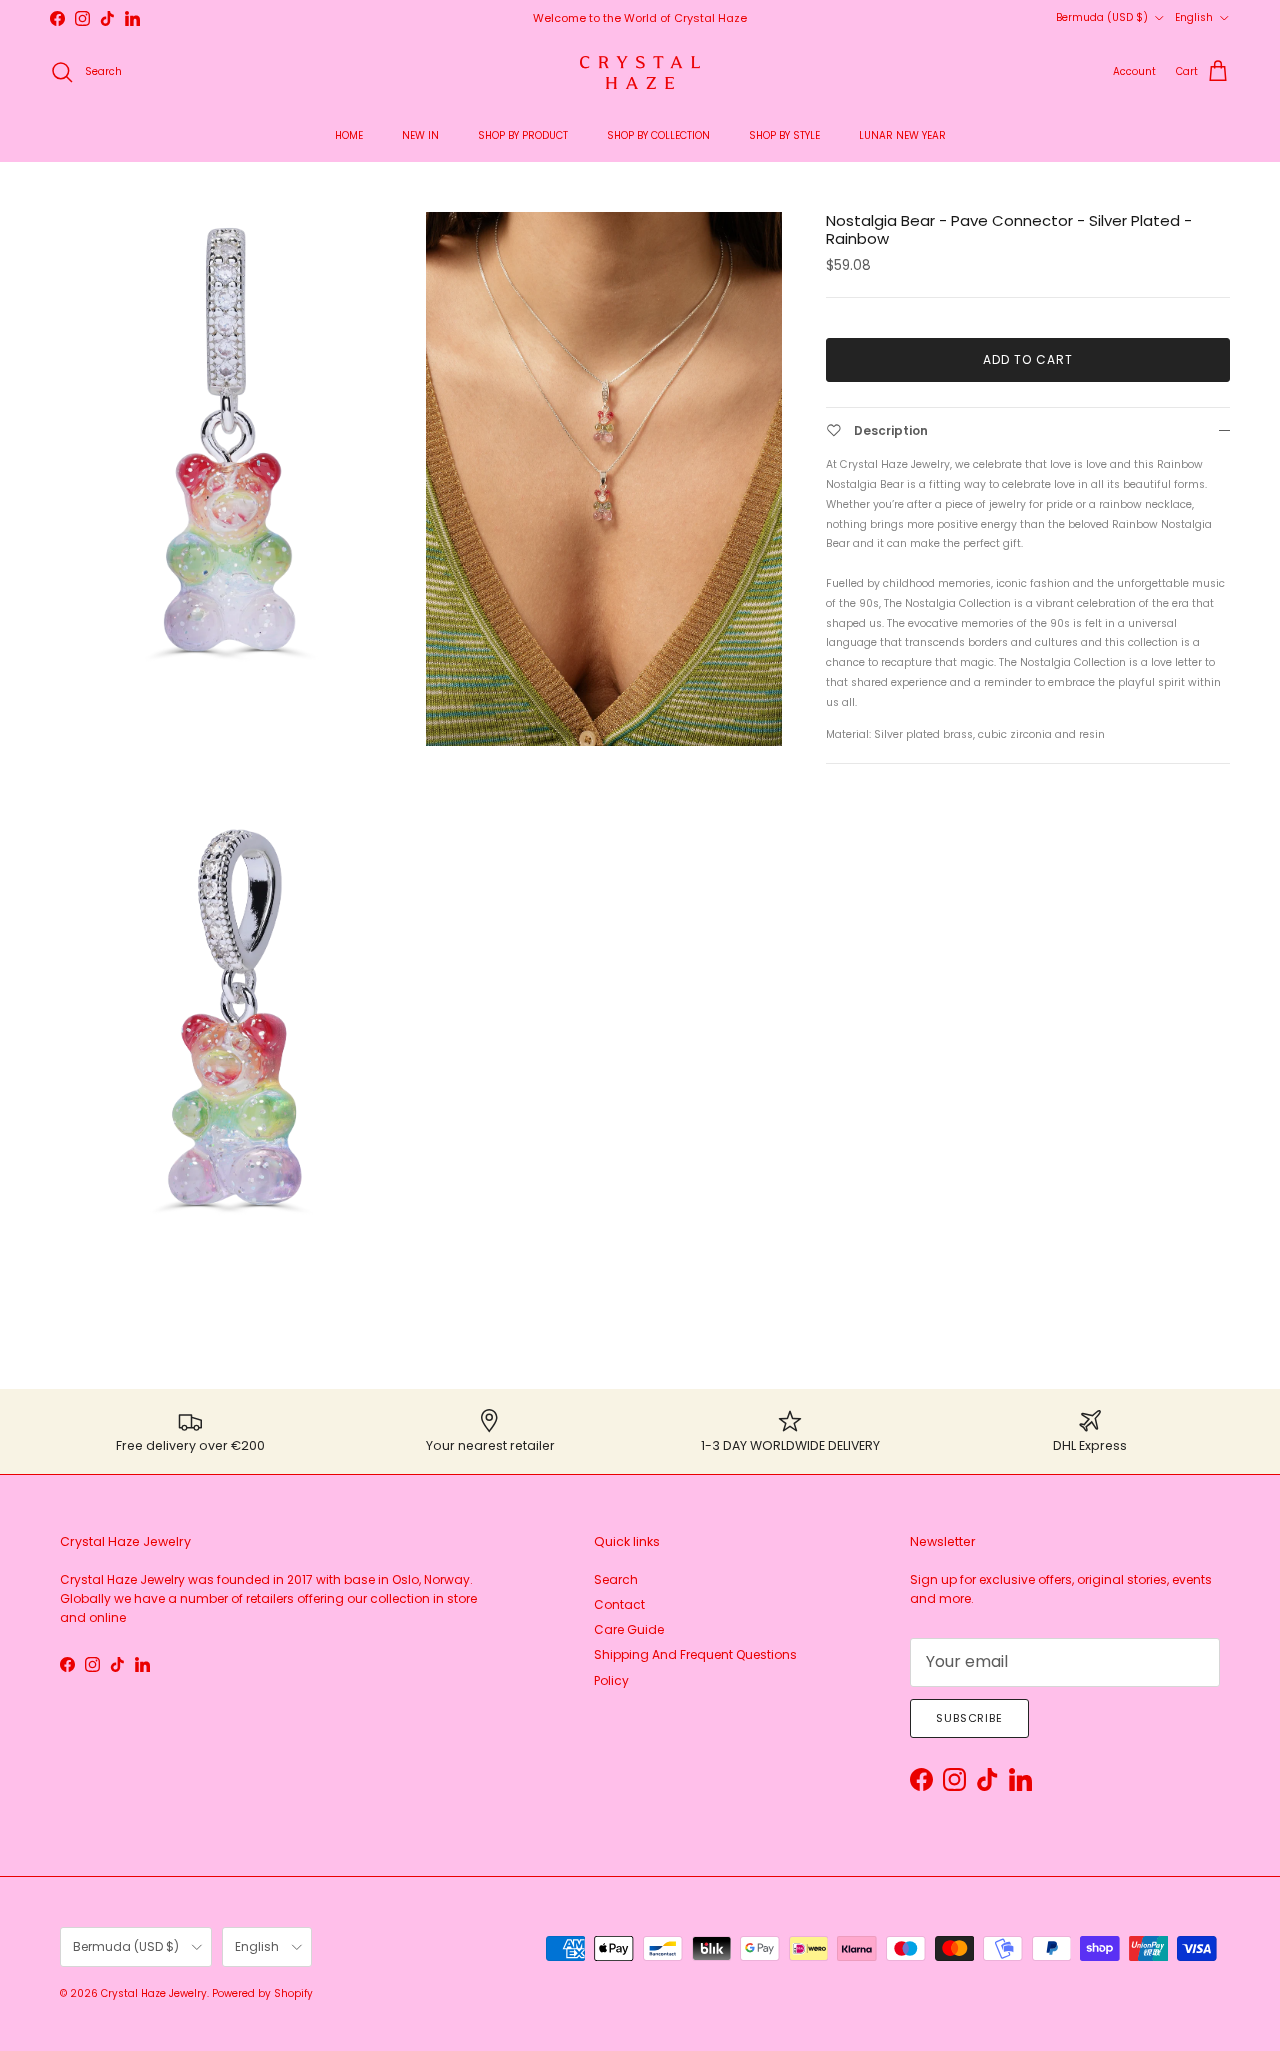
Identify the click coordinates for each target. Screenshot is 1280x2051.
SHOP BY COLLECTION (658, 135)
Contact (619, 1604)
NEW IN (420, 135)
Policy (611, 1680)
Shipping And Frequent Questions (695, 1654)
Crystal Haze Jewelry (154, 1993)
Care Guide (629, 1629)
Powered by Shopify (262, 1993)
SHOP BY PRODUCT (523, 135)
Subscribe (969, 1718)
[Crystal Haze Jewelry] (640, 72)
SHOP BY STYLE (784, 135)
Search (616, 1579)
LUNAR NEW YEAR (902, 135)
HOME (349, 135)
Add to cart (1028, 359)
